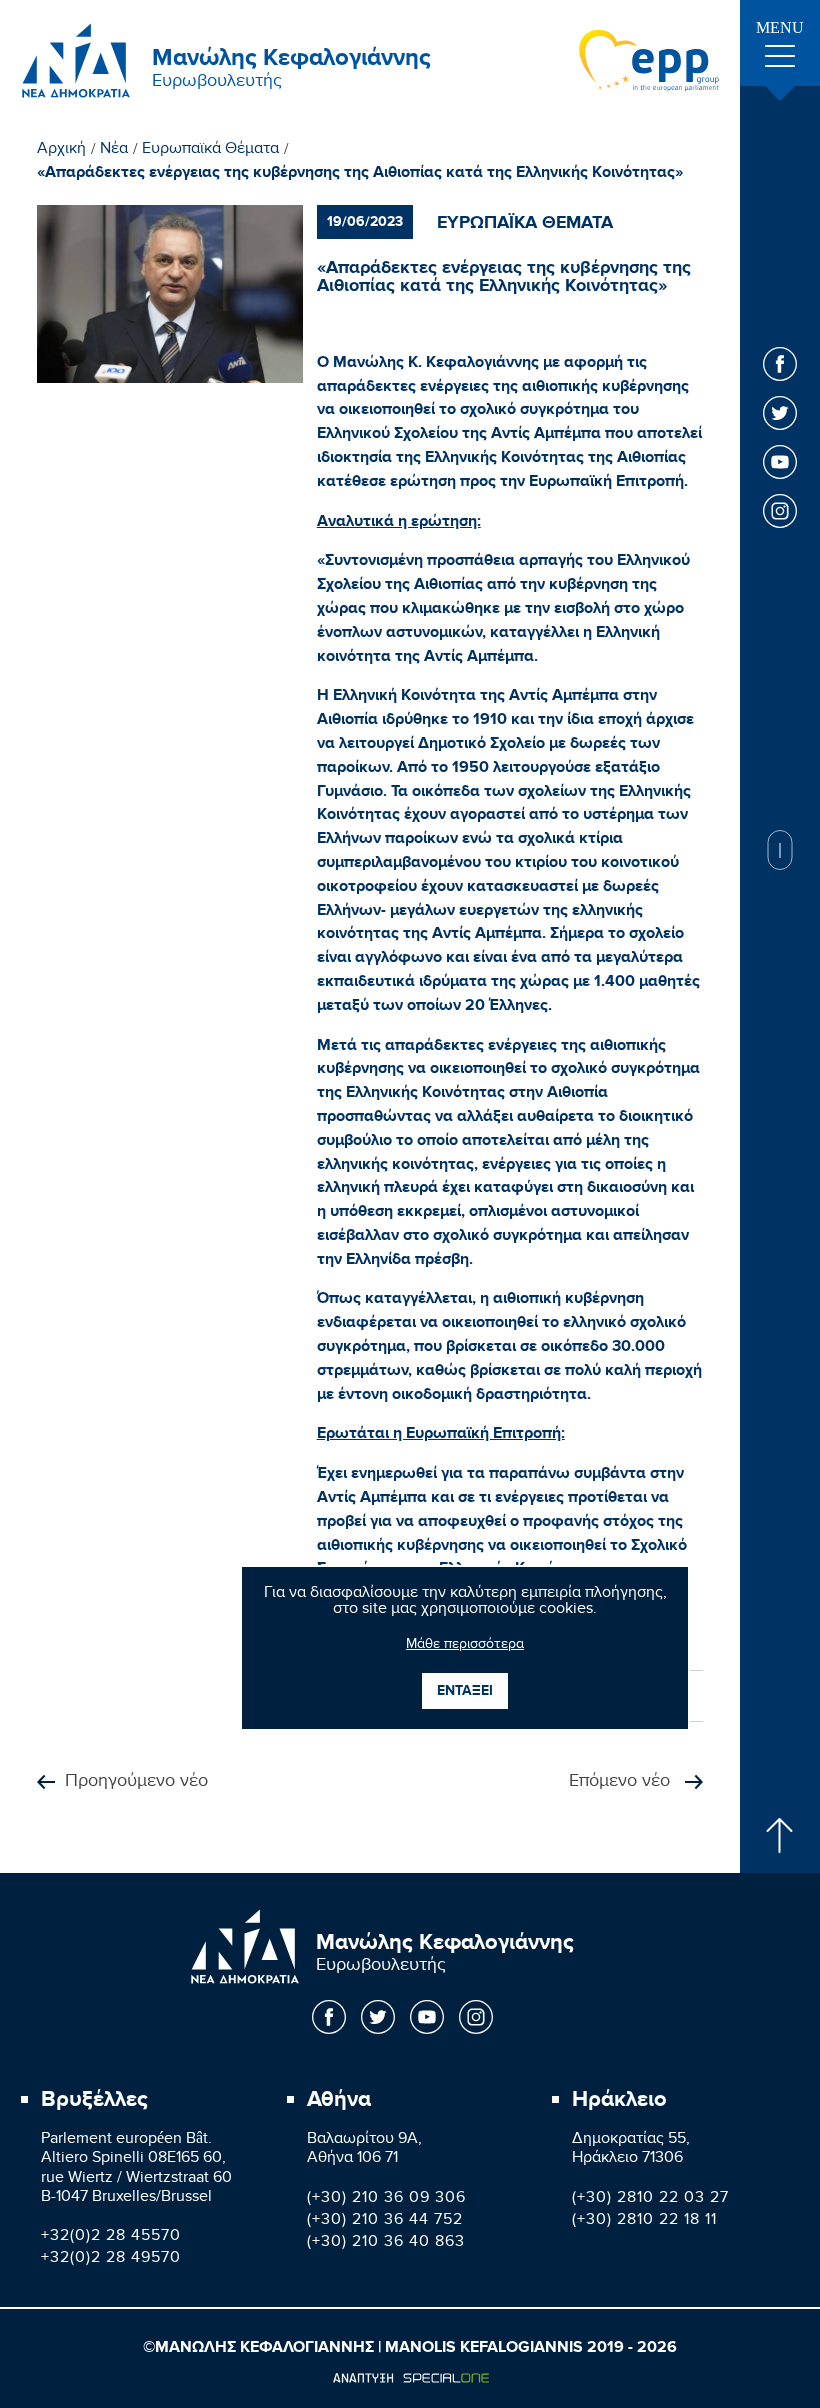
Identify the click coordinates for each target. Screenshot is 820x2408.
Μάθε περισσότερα (465, 1646)
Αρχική (61, 151)
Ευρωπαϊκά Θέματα (210, 151)
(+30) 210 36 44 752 (385, 2221)
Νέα (114, 151)
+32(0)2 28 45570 (111, 2237)
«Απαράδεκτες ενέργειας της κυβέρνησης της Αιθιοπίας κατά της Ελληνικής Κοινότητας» (360, 173)
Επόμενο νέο (622, 1782)
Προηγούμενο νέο (136, 1782)
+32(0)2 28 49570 (111, 2259)
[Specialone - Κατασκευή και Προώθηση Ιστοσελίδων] (410, 2378)
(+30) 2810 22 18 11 (644, 2221)
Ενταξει (465, 1690)
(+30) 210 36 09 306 (386, 2199)
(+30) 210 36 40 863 (386, 2243)
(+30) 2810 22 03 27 (650, 2199)
